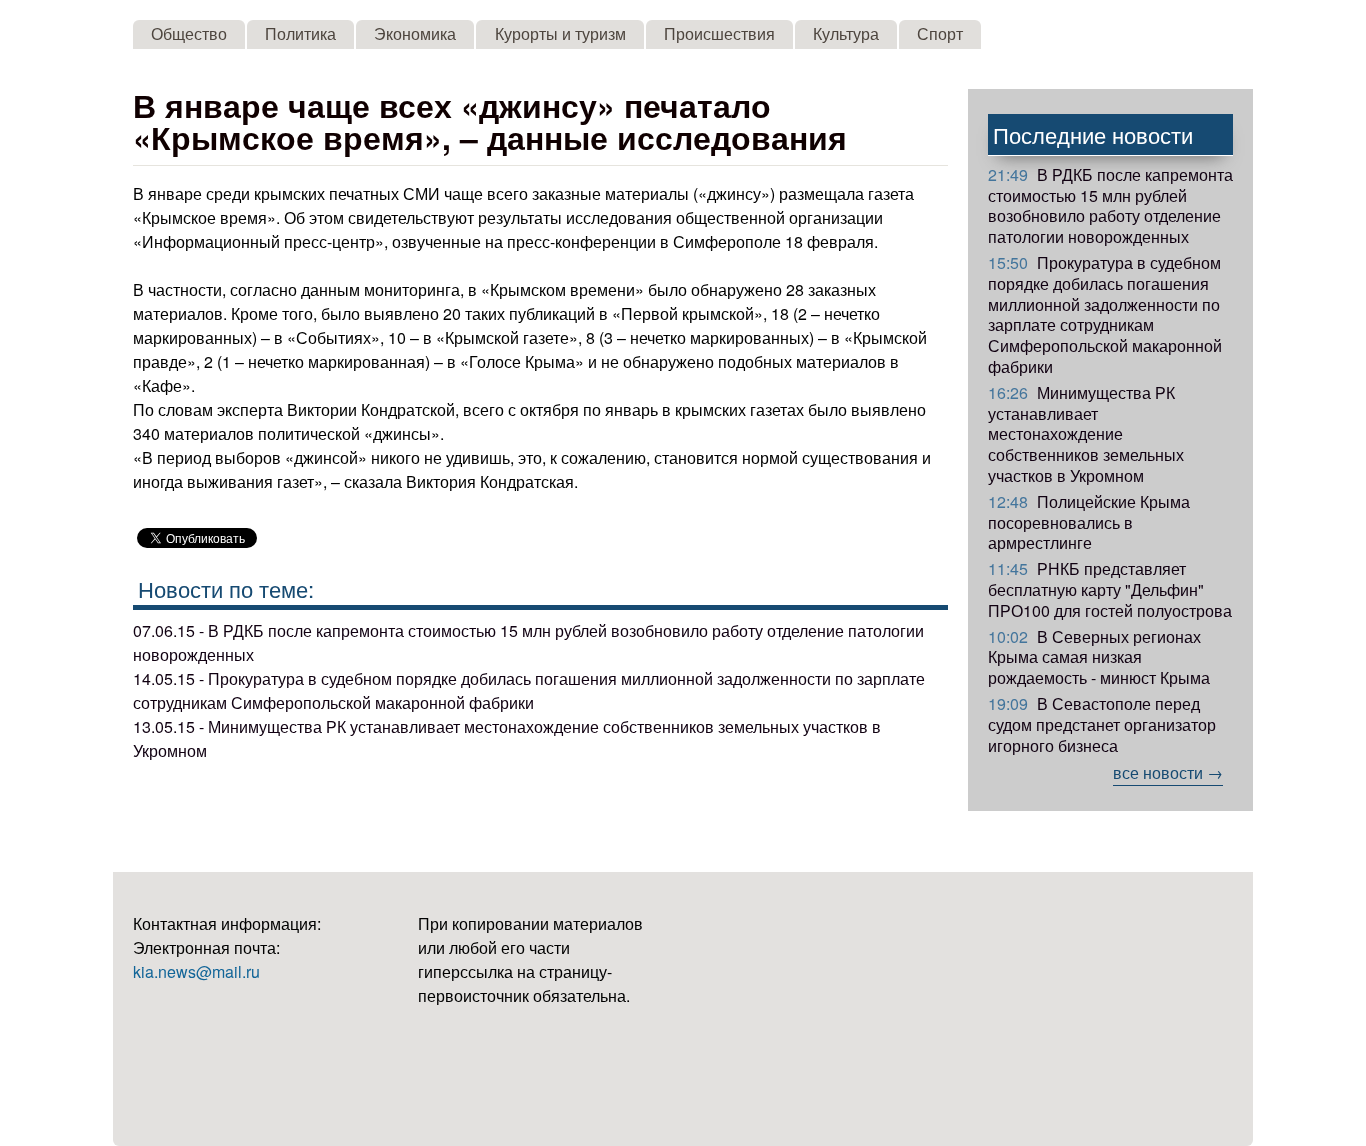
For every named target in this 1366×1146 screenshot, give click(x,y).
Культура (846, 33)
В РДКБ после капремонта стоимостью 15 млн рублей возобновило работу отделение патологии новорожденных (1110, 205)
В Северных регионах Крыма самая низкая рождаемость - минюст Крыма (1099, 657)
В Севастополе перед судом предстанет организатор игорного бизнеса (1102, 724)
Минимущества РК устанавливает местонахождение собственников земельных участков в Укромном (1086, 434)
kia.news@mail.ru (196, 971)
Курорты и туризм (560, 33)
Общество (189, 33)
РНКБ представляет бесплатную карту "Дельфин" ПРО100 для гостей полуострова (1110, 589)
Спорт (940, 33)
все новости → (1168, 772)
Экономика (415, 33)
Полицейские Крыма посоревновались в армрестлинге (1089, 522)
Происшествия (719, 33)
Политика (300, 33)
